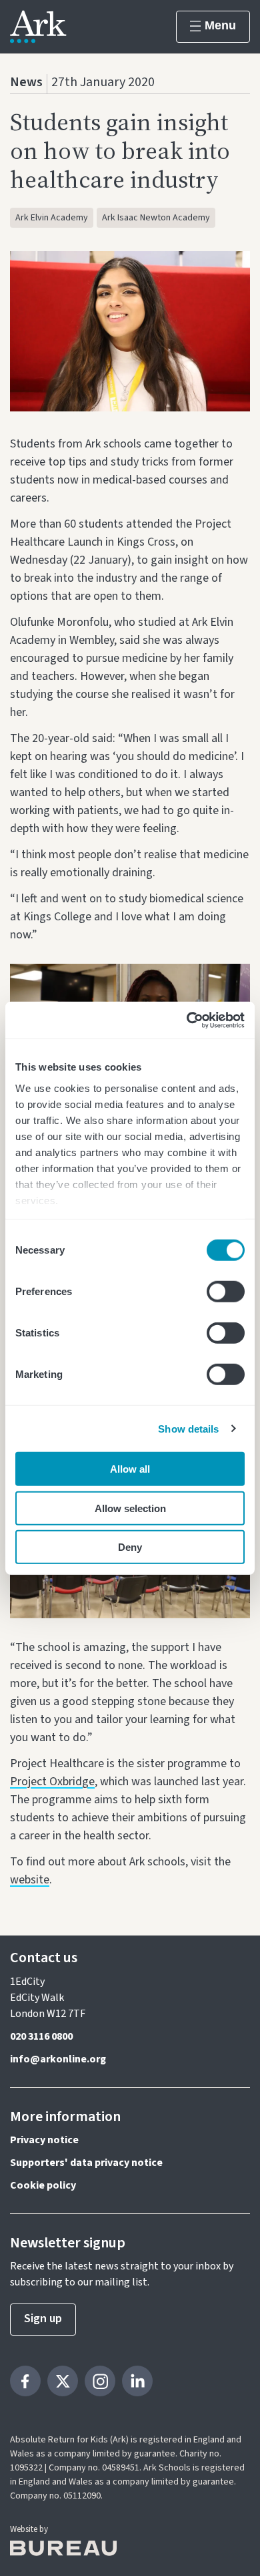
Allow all (130, 1469)
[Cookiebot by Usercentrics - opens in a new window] (187, 1020)
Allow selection (130, 1508)
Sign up (43, 2319)
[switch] (226, 1292)
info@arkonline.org (58, 2059)
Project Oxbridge (52, 1782)
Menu (220, 25)
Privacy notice (44, 2140)
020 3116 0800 (41, 2036)
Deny (130, 1547)
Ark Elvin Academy (52, 218)
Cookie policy (43, 2185)
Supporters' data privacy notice (86, 2163)
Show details (188, 1428)
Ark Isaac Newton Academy (156, 218)
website (30, 1880)
